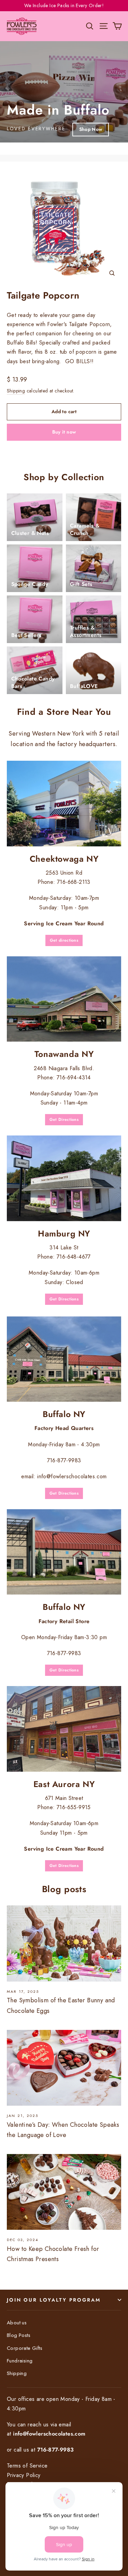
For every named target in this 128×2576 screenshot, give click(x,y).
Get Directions (64, 1119)
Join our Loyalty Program (54, 2300)
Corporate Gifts (25, 2348)
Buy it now (64, 432)
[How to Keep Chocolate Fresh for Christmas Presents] (64, 2192)
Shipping (16, 391)
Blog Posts (19, 2335)
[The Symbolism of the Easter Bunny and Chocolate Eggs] (64, 1943)
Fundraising (20, 2361)
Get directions (64, 940)
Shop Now (91, 129)
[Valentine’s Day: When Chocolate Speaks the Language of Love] (64, 2068)
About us (17, 2323)
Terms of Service (27, 2466)
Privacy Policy (24, 2475)
